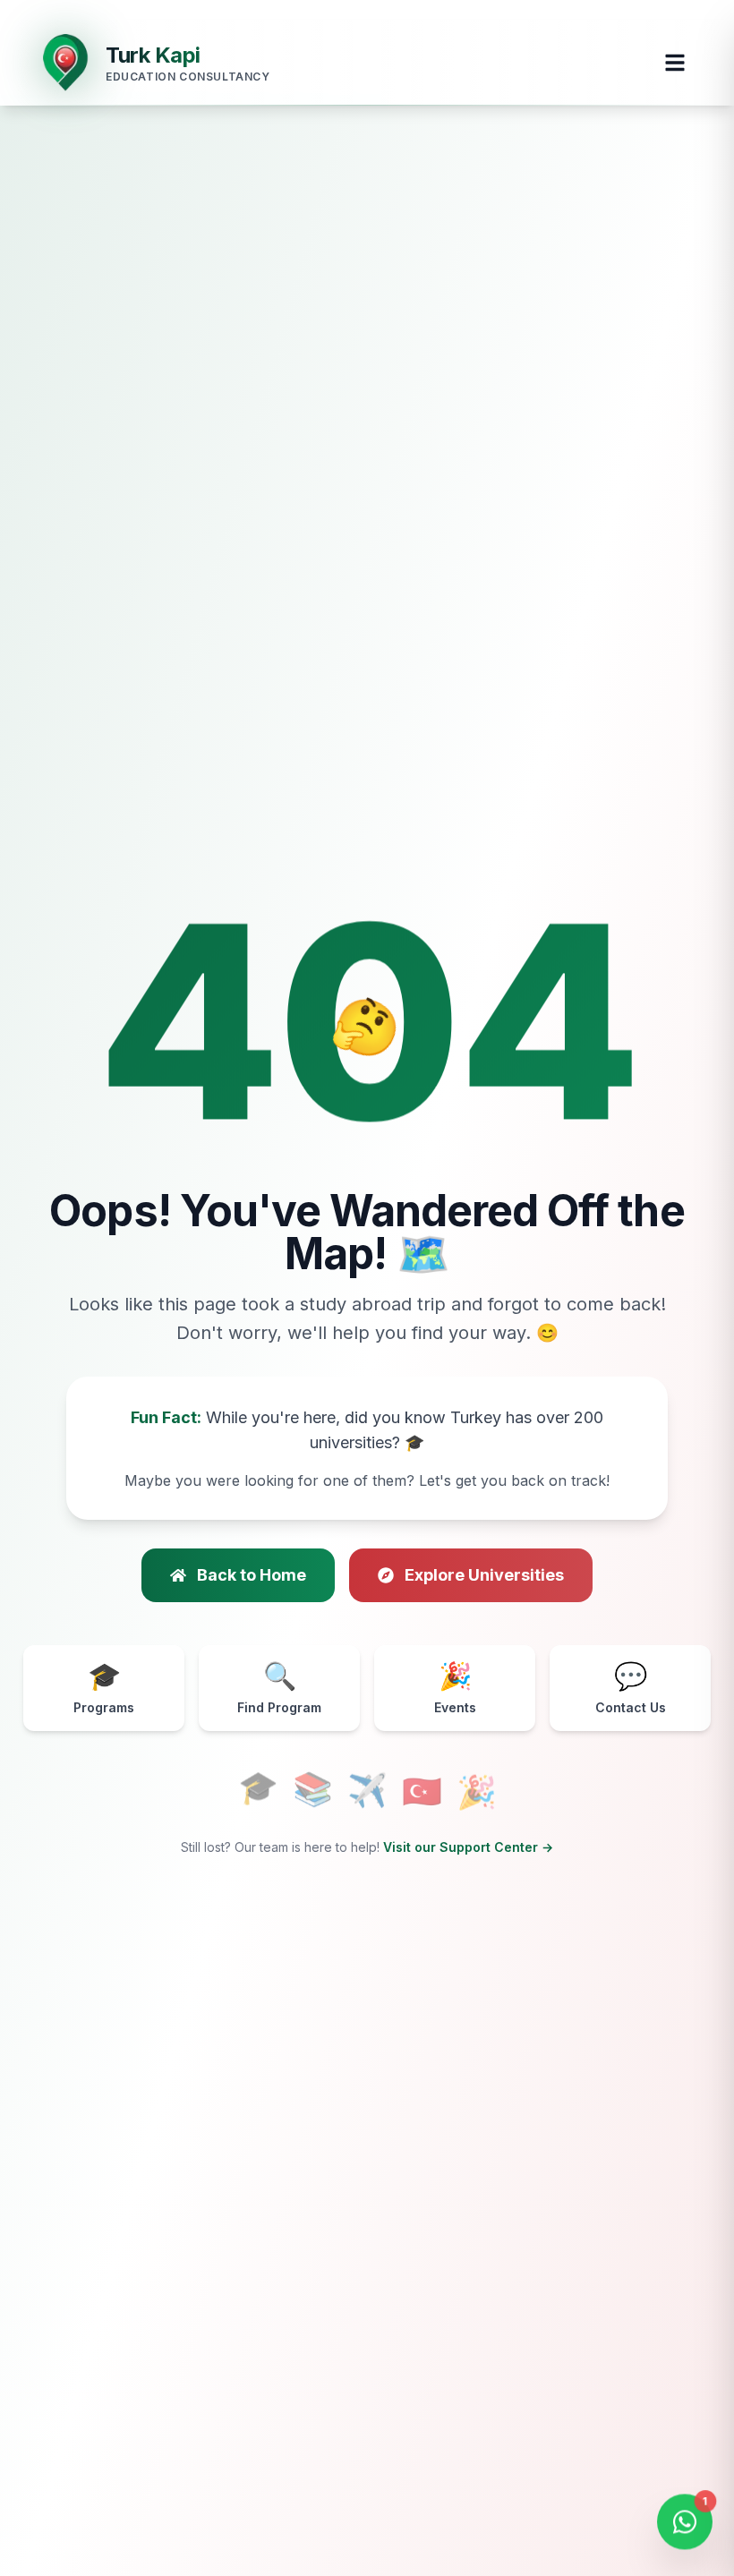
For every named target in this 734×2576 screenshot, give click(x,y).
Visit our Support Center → (468, 1847)
